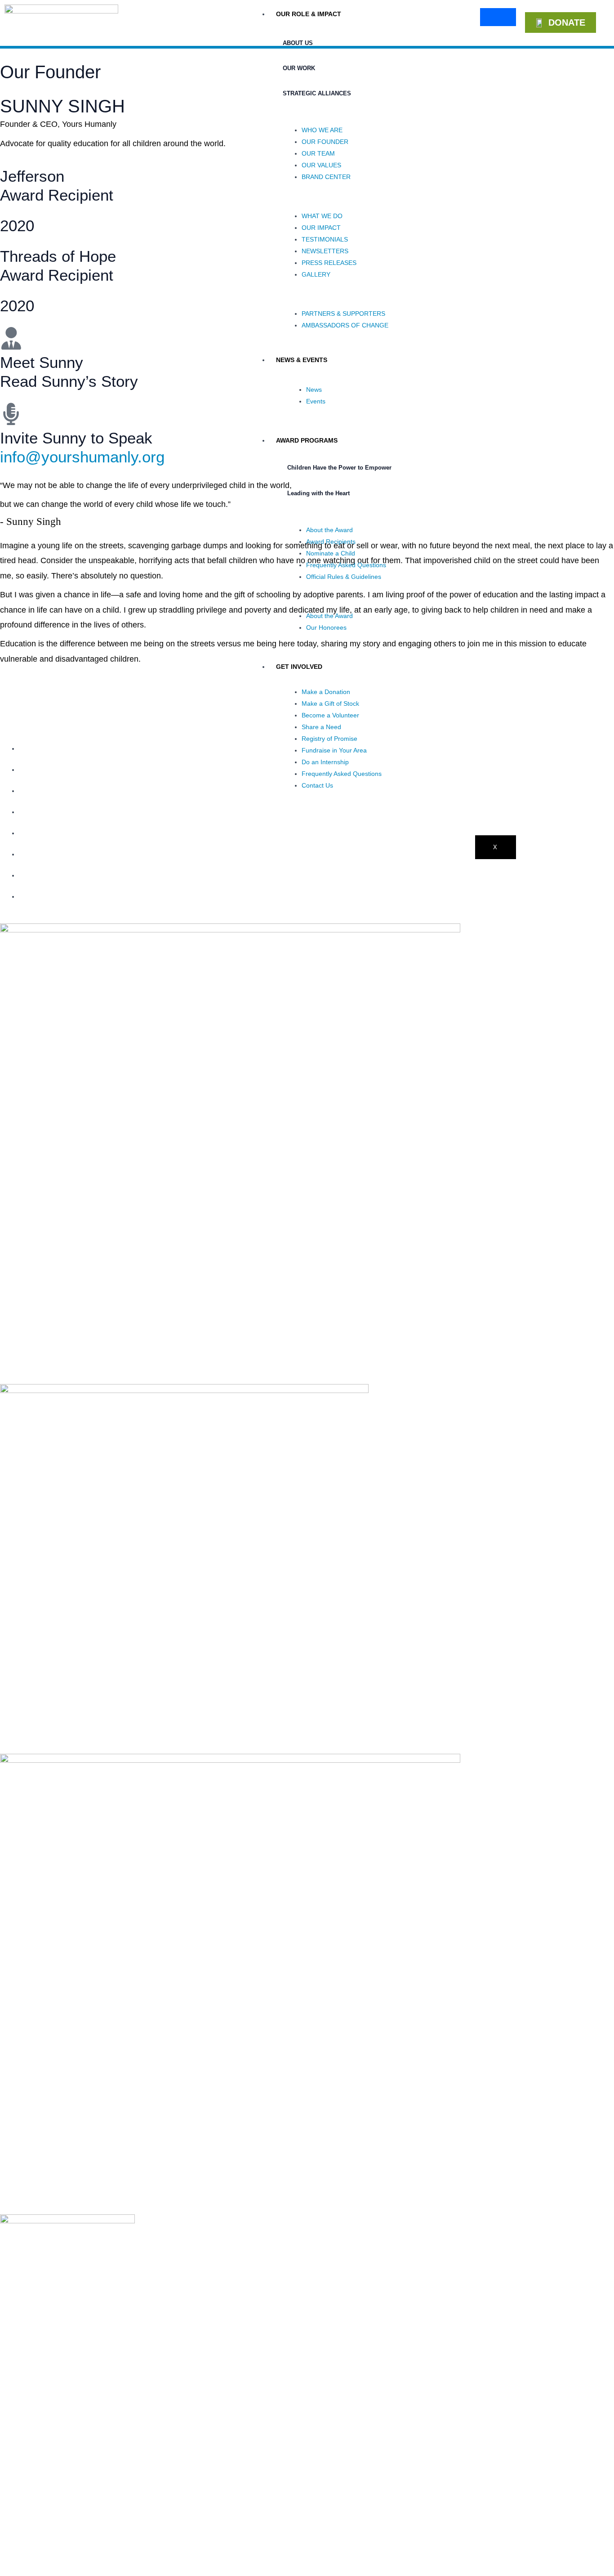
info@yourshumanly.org (82, 457)
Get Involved (299, 667)
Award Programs (307, 440)
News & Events (302, 360)
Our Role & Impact (309, 14)
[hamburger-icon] (498, 17)
